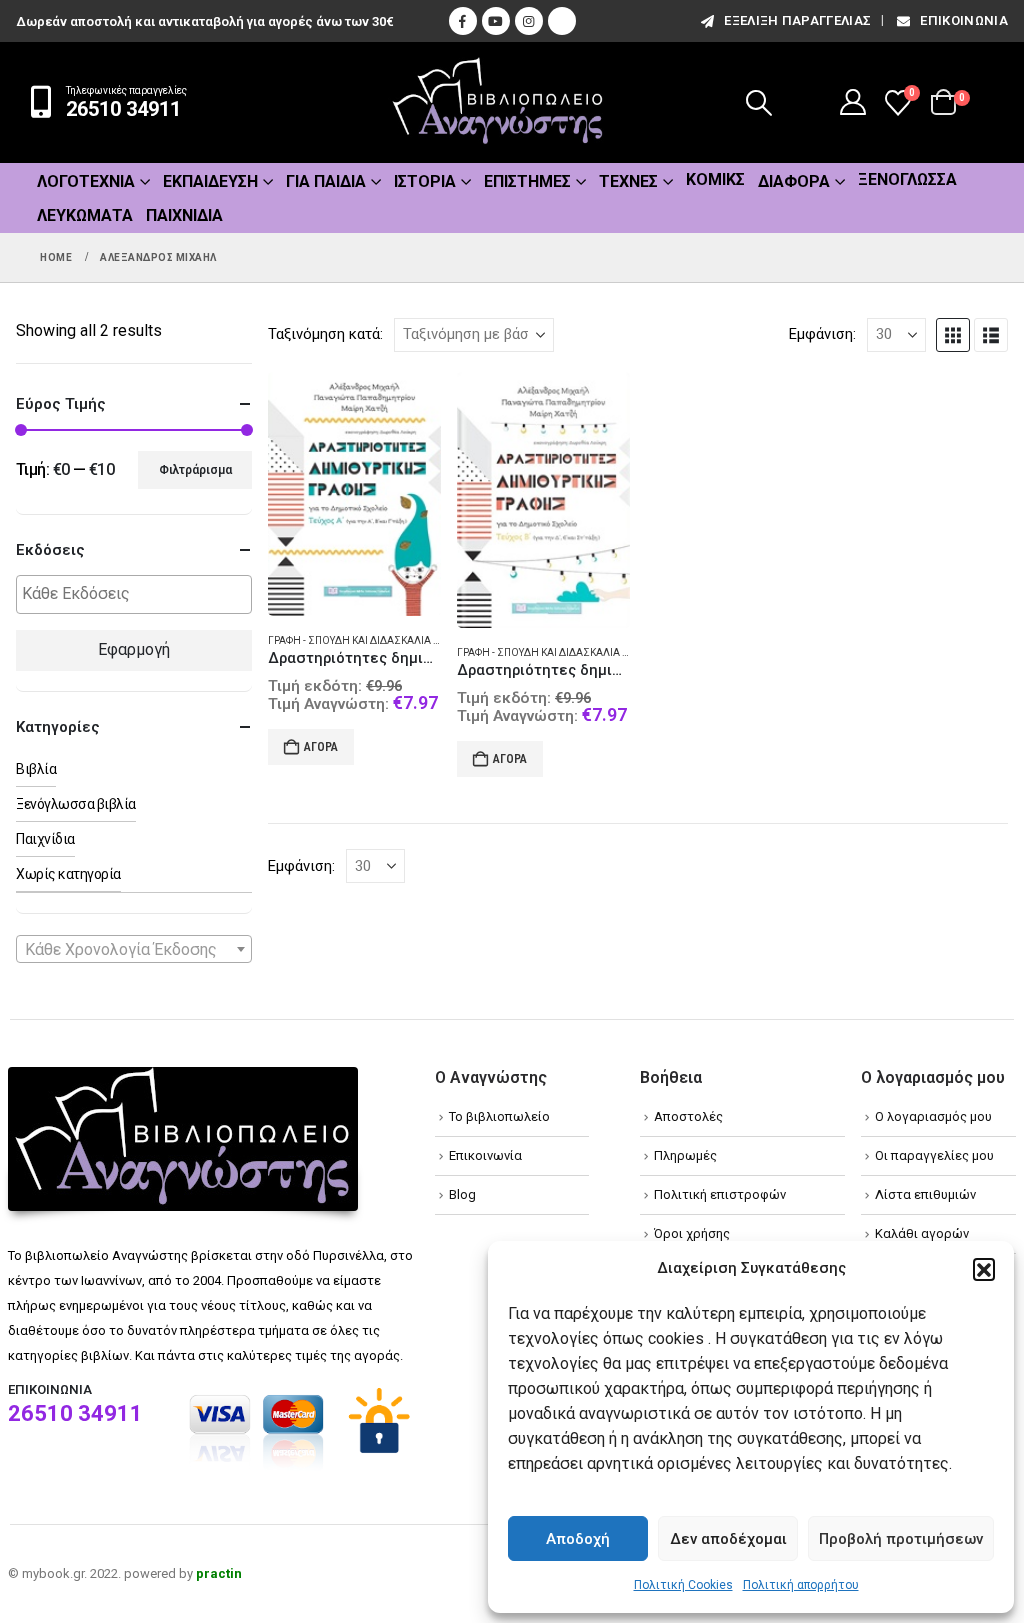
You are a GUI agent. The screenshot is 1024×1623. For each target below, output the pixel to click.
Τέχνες (628, 181)
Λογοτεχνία (86, 181)
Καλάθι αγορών (922, 1233)
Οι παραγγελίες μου (934, 1155)
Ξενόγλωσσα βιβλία (76, 804)
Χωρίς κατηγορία (68, 874)
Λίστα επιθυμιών (925, 1194)
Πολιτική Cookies (683, 1585)
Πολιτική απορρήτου (801, 1585)
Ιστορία (425, 181)
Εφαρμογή (134, 649)
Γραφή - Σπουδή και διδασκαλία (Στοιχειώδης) (388, 640)
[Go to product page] (354, 494)
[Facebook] (463, 21)
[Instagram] (529, 21)
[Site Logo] (498, 102)
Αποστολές (688, 1116)
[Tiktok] (562, 21)
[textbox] (139, 594)
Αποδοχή (578, 1539)
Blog (462, 1194)
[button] (984, 1269)
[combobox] (134, 949)
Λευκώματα (85, 215)
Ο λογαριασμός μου (933, 1116)
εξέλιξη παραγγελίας (797, 20)
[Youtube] (496, 21)
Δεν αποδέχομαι (728, 1539)
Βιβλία (36, 769)
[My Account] (853, 102)
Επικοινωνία (964, 20)
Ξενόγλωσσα (907, 179)
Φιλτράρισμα (195, 470)
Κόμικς (715, 179)
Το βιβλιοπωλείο (499, 1116)
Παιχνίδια (184, 215)
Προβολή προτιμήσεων (901, 1539)
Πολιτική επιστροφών (720, 1194)
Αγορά (321, 747)
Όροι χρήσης (692, 1233)
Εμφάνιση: (822, 334)
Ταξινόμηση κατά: (325, 334)
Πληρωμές (685, 1155)
